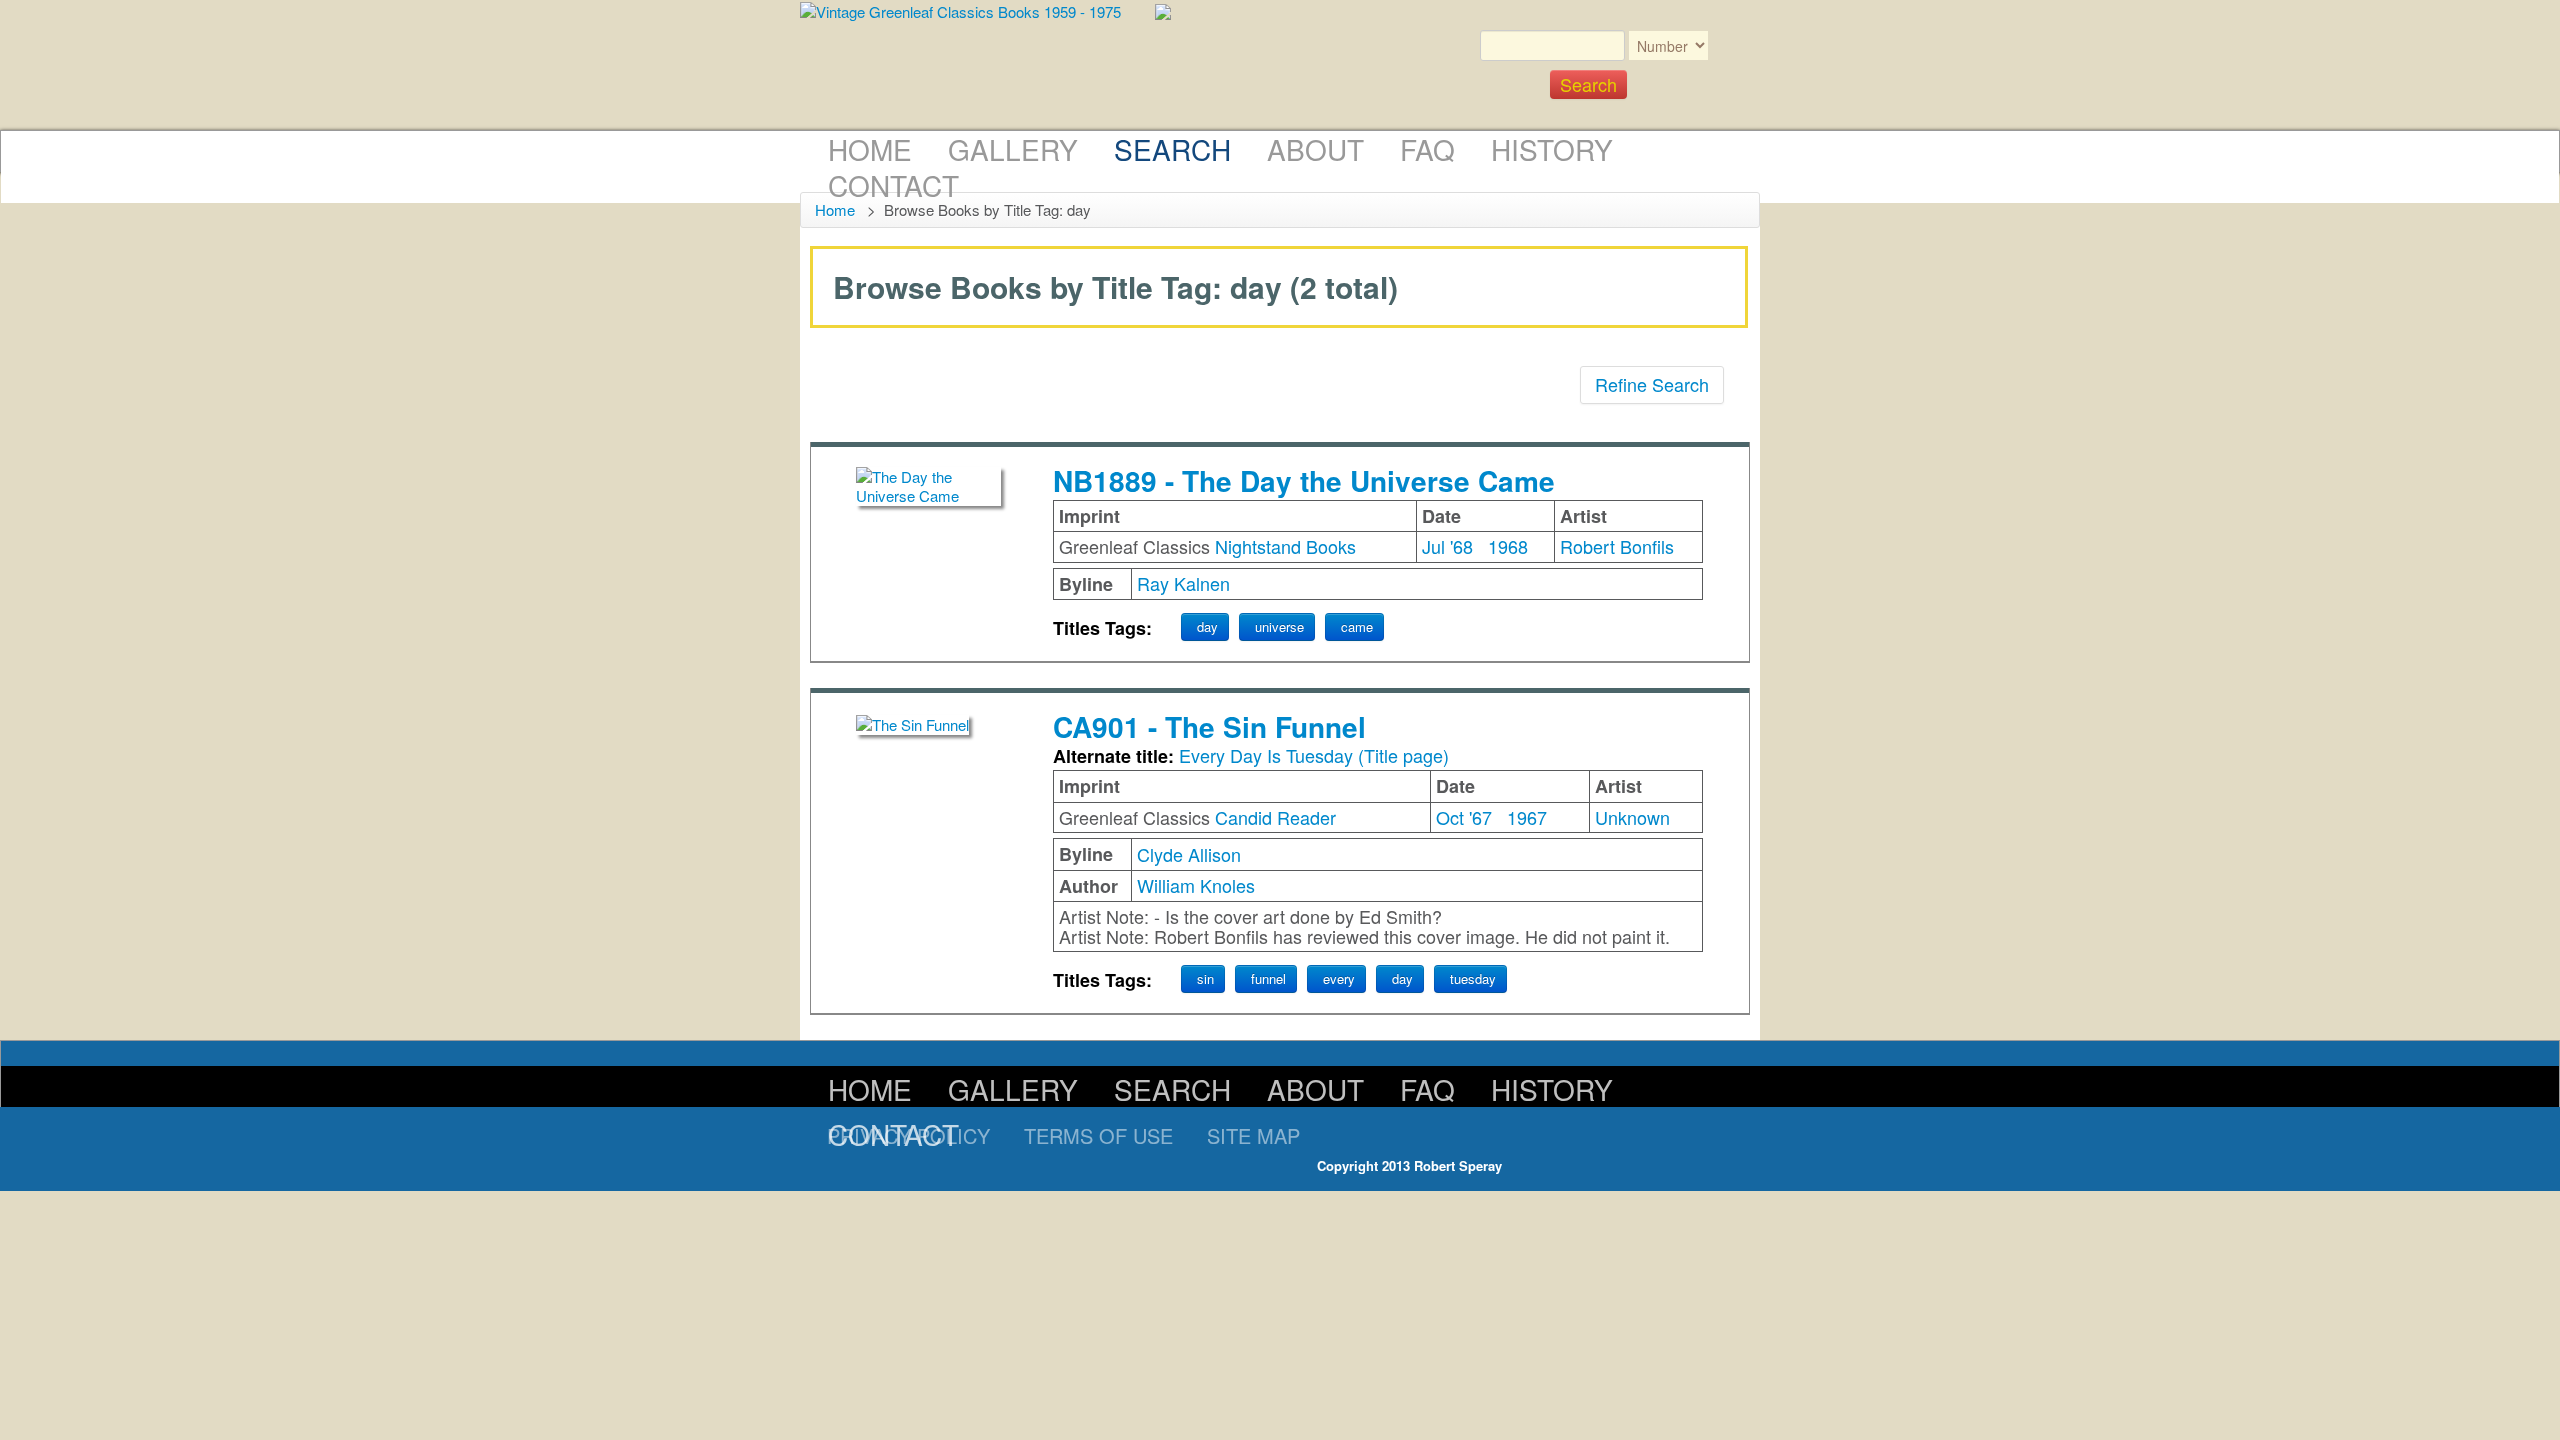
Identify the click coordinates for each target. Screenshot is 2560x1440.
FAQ (1427, 149)
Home (870, 149)
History (1552, 149)
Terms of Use (1098, 1135)
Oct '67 (1464, 817)
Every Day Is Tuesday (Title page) (1314, 755)
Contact (893, 185)
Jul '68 (1447, 546)
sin (1205, 978)
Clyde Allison (1189, 854)
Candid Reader (1275, 817)
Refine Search (1652, 384)
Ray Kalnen (1183, 583)
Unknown (1632, 817)
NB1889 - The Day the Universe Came (1304, 480)
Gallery (1013, 149)
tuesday (1473, 978)
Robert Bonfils (1617, 546)
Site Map (1253, 1135)
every (1339, 978)
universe (1279, 626)
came (1357, 626)
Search (1172, 149)
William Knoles (1196, 885)
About (1315, 149)
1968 (1508, 546)
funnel (1268, 978)
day (1207, 626)
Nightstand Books (1285, 546)
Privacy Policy (908, 1135)
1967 (1527, 817)
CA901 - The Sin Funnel (1209, 726)
